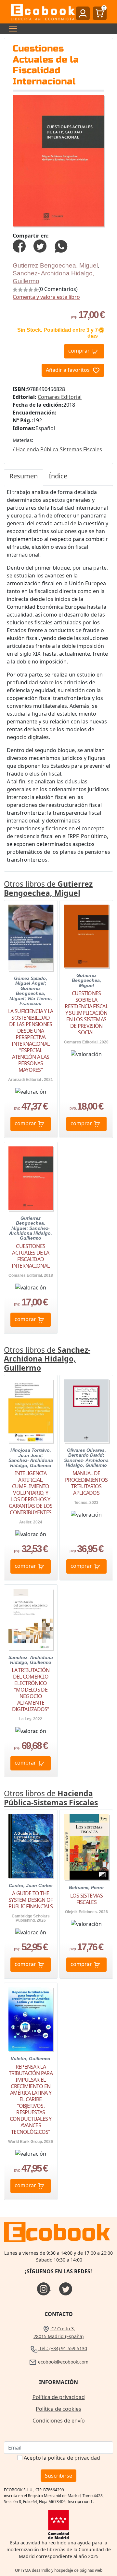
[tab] (24, 477)
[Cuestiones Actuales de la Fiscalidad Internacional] (31, 1178)
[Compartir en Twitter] (40, 245)
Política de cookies (58, 2409)
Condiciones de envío (59, 2421)
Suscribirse (58, 2476)
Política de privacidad (59, 2397)
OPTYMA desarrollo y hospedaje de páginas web (59, 2570)
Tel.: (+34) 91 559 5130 (63, 2348)
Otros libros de (48, 888)
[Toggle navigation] (11, 29)
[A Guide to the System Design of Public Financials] (31, 1846)
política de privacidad (74, 2458)
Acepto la (62, 2458)
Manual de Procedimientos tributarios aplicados (86, 1483)
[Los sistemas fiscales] (86, 1847)
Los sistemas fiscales (86, 1899)
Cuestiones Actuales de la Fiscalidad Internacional (31, 1256)
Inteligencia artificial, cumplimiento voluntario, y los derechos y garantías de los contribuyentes (31, 1493)
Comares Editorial (60, 397)
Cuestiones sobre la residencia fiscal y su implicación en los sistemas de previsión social (86, 1013)
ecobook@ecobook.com (63, 2362)
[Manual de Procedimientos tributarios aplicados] (86, 1411)
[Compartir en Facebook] (19, 245)
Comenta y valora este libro (46, 297)
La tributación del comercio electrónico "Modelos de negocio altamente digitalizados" (31, 1690)
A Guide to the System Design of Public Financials (31, 1900)
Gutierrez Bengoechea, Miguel (55, 265)
